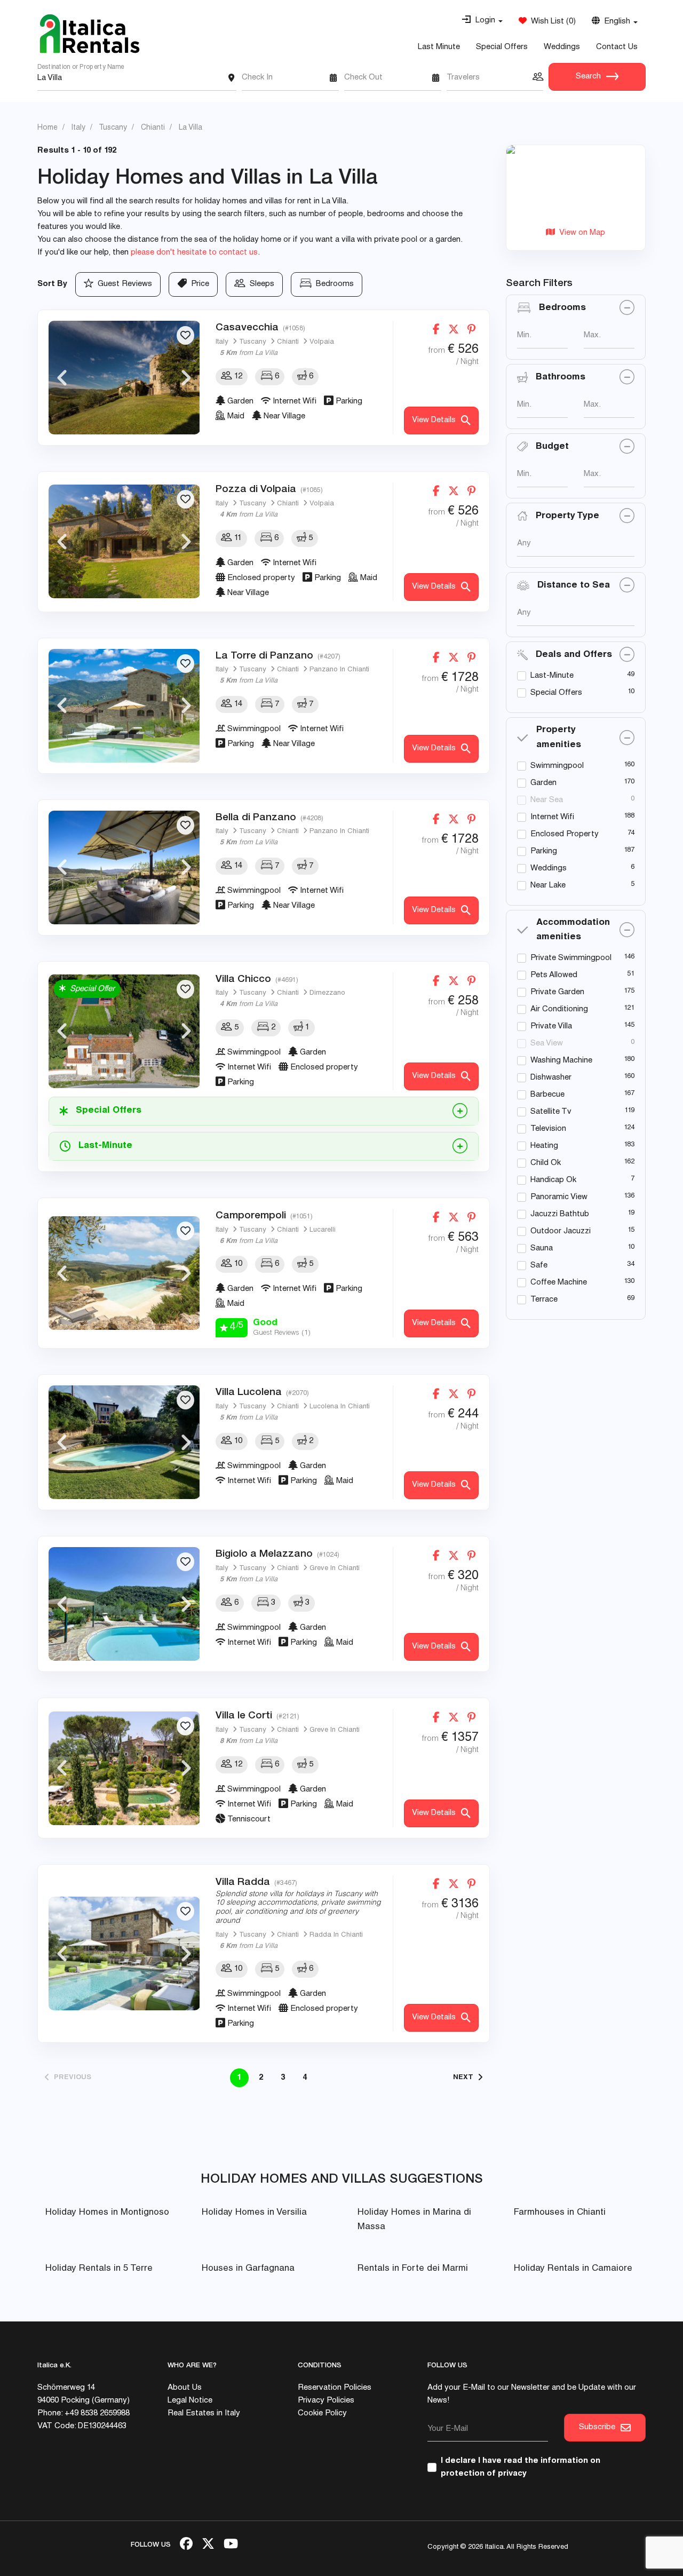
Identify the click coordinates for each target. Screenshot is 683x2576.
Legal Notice (190, 2401)
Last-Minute (552, 676)
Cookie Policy (322, 2413)
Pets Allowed (554, 975)
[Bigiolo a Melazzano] (124, 1604)
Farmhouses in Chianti (560, 2213)
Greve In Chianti (335, 1569)
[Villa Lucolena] (124, 1442)
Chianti (288, 342)
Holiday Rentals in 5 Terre (99, 2269)
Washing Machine (561, 1061)
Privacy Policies (326, 2401)
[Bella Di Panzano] (124, 867)
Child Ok (546, 1163)
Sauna (542, 1249)
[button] (482, 21)
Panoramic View (559, 1197)
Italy (222, 342)
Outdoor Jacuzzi (561, 1231)
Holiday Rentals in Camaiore (573, 2269)
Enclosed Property (565, 834)
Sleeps (260, 284)
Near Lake (548, 886)
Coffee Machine (559, 1283)
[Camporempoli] (124, 1273)
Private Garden (557, 992)
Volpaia (322, 342)
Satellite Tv (551, 1112)
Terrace (544, 1300)
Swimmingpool (557, 766)
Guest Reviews (123, 284)
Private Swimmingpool (571, 958)
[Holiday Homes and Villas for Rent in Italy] (90, 34)
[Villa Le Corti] (124, 1768)
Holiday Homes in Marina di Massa (414, 2220)
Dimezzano (327, 993)
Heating (544, 1146)
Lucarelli (323, 1230)
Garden (543, 783)
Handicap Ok (553, 1180)
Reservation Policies (335, 2388)
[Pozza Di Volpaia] (124, 541)
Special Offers (502, 47)
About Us (185, 2388)
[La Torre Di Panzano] (124, 706)
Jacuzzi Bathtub (560, 1214)
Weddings (562, 47)
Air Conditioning (559, 1009)
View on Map (580, 233)
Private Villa (551, 1027)
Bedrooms (333, 284)
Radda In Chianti (336, 1935)
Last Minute (439, 47)
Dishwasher (551, 1078)
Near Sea (547, 800)
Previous (62, 378)
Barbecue (547, 1095)
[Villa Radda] (124, 1953)
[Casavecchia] (124, 378)
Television (548, 1129)
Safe (539, 1266)
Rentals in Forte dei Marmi (413, 2269)
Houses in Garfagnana (248, 2269)
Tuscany (253, 342)
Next (186, 378)
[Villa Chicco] (124, 1031)
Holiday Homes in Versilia (254, 2213)
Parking (544, 851)
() (551, 22)
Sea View (547, 1044)
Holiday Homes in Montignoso (107, 2213)
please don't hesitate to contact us (194, 253)
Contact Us (617, 47)
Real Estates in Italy (204, 2413)
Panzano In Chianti (339, 670)
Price (198, 284)
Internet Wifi (552, 817)
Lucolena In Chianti (340, 1407)
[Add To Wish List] (185, 335)
